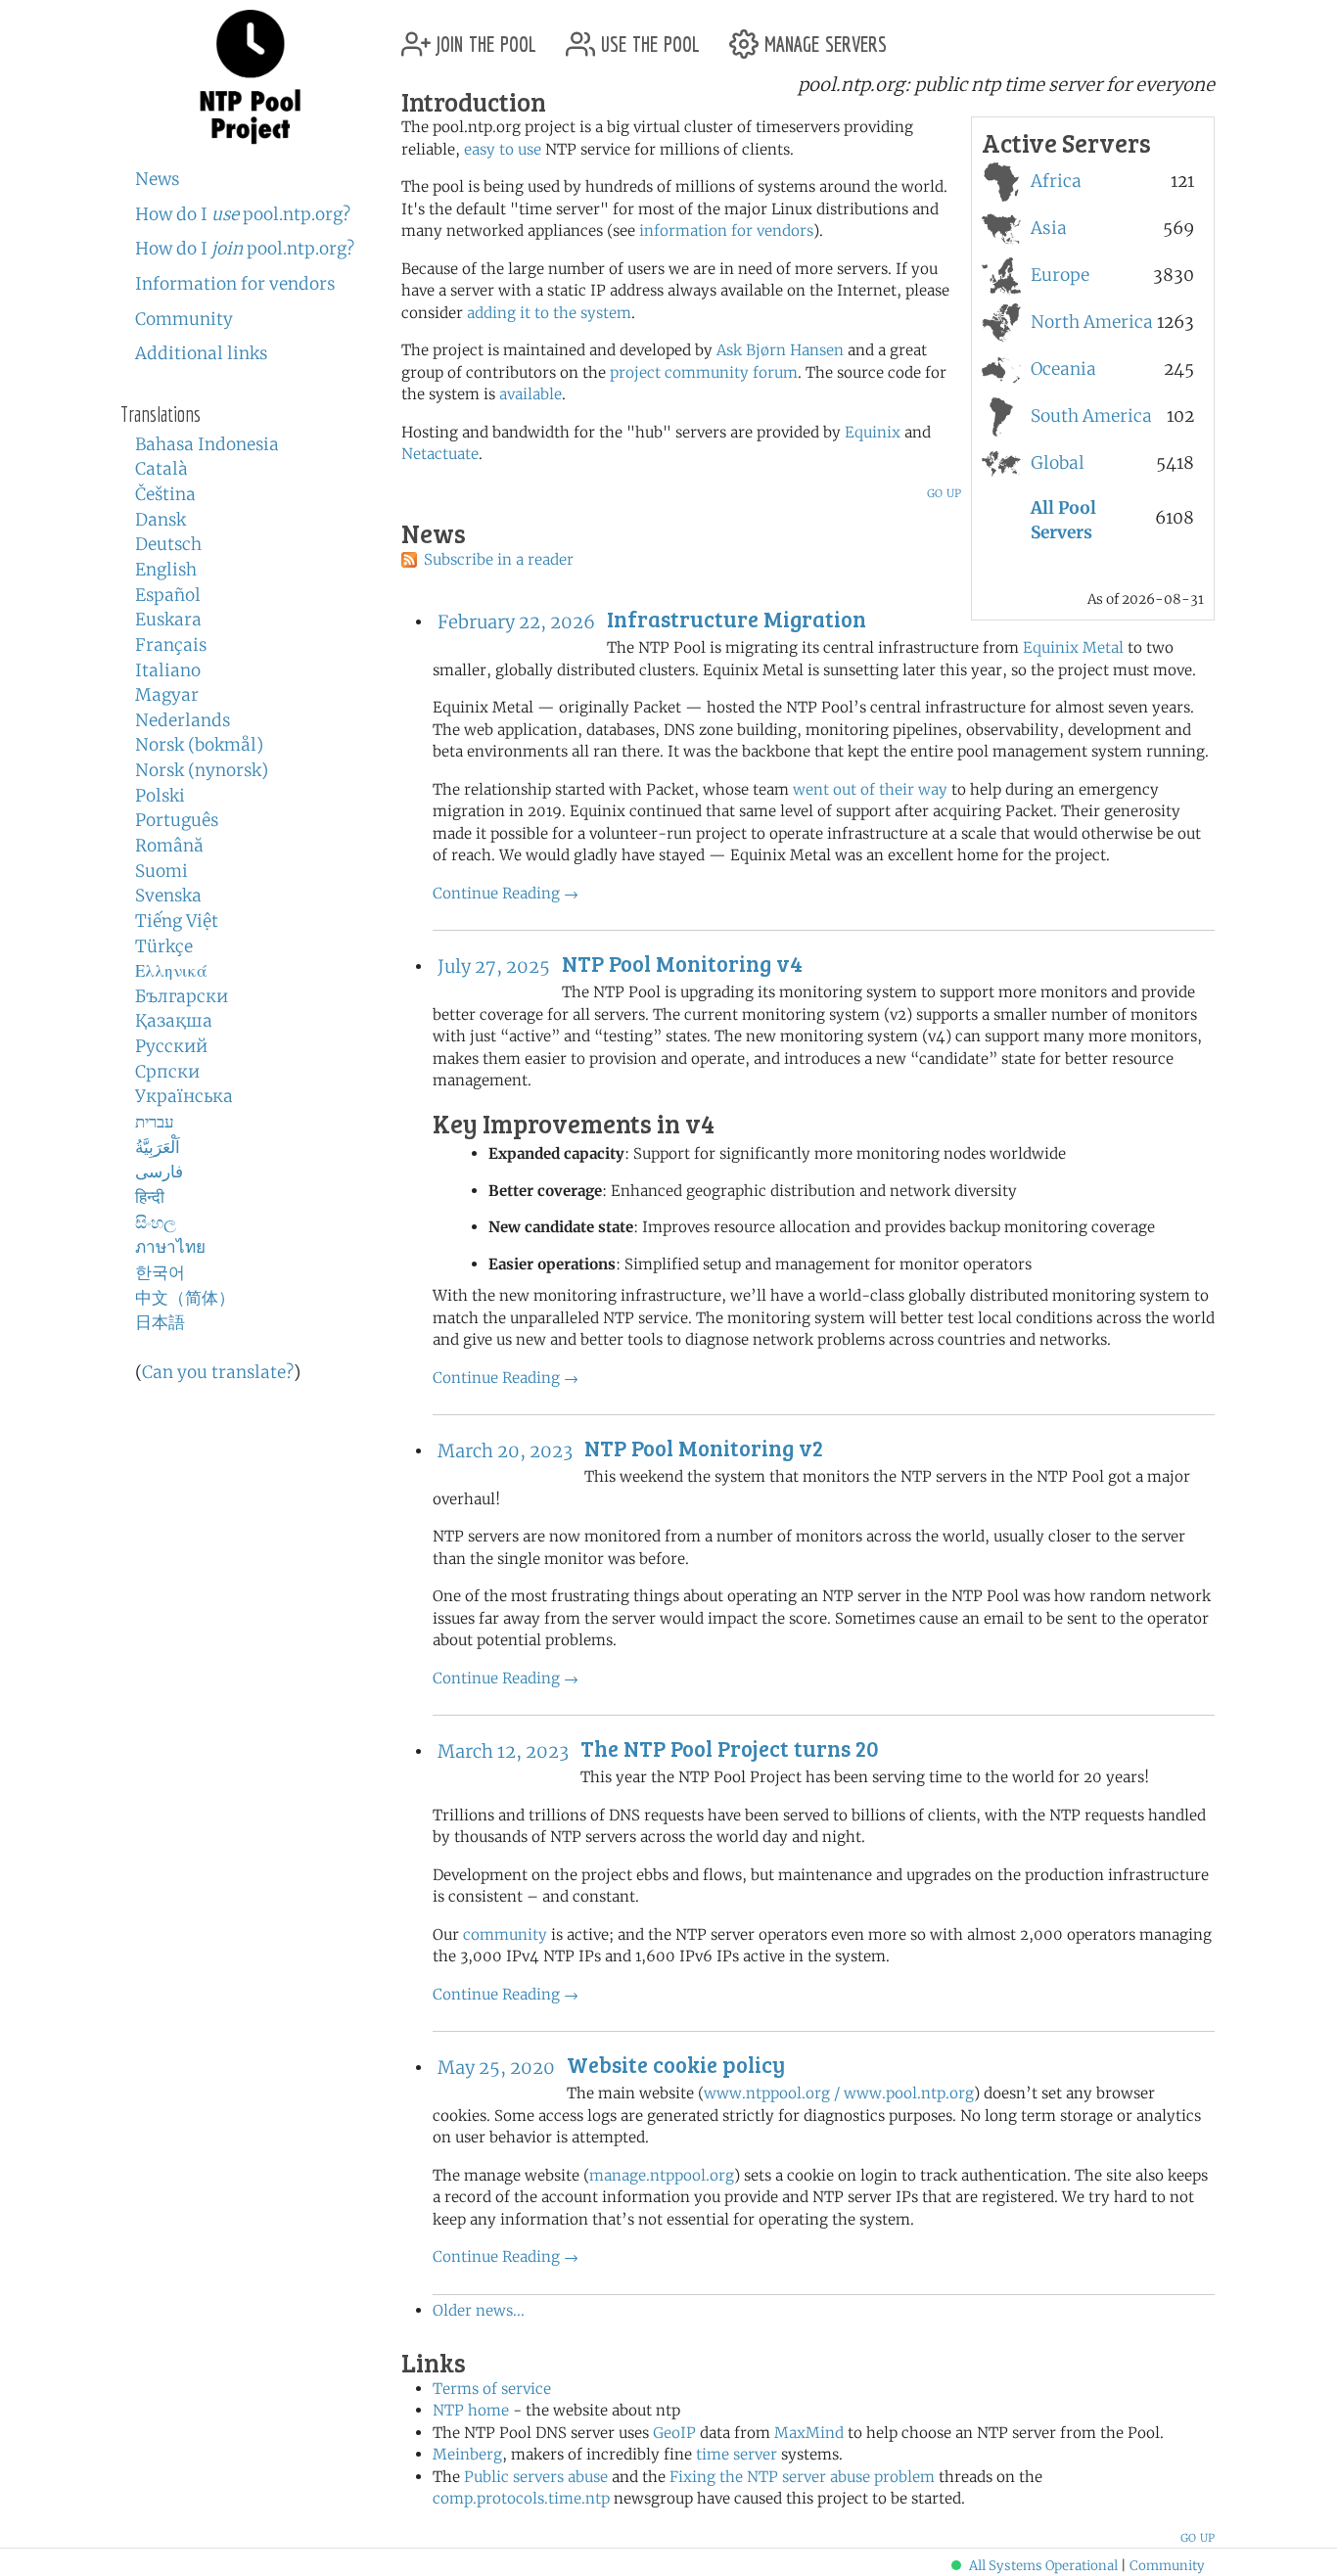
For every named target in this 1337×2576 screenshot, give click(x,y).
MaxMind (809, 2433)
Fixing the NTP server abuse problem (802, 2477)
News (157, 179)
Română (169, 846)
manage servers (823, 37)
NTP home (471, 2410)
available (530, 394)
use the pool (647, 37)
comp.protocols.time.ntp (521, 2498)
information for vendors (726, 230)
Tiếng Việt (177, 921)
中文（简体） (185, 1298)
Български (182, 996)
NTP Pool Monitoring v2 (704, 1448)
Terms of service (492, 2389)
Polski (160, 796)
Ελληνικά (171, 971)
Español (168, 595)
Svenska (168, 896)
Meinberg (467, 2454)
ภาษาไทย (170, 1247)
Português (177, 820)
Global (1058, 463)
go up (944, 492)
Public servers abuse (536, 2477)
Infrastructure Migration (737, 619)
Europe (1060, 275)
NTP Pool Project (250, 77)
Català (161, 469)
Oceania (1063, 369)
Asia (1049, 228)
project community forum (704, 372)
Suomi (161, 871)
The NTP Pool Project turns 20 (730, 1748)
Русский (171, 1046)
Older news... (479, 2310)
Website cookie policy (676, 2064)
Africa (1056, 181)
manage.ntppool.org (662, 2175)
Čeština (165, 494)
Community (184, 319)
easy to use (503, 149)
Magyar (167, 695)
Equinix (873, 432)
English (166, 570)
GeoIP (674, 2433)
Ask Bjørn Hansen (780, 350)
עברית (155, 1122)
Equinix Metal (1073, 647)
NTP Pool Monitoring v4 (682, 963)
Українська (184, 1096)
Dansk (161, 520)
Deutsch (168, 544)
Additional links (201, 353)
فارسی (159, 1172)
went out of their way (870, 789)
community (505, 1934)
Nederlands (183, 720)
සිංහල (156, 1222)
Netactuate (440, 454)
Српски (167, 1072)
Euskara (168, 620)
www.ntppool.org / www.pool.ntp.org (839, 2093)
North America (1092, 322)
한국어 (160, 1272)
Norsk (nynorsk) (202, 770)
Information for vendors (235, 284)
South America (1091, 416)
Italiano (168, 670)
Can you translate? (218, 1372)
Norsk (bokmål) (199, 745)
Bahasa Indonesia (207, 444)
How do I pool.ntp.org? (243, 214)
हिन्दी (150, 1197)
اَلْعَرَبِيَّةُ (158, 1147)
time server (737, 2454)
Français (171, 645)
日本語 (160, 1322)
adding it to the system (549, 313)
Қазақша (174, 1021)
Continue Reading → (506, 893)
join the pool (484, 37)
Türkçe (164, 946)
